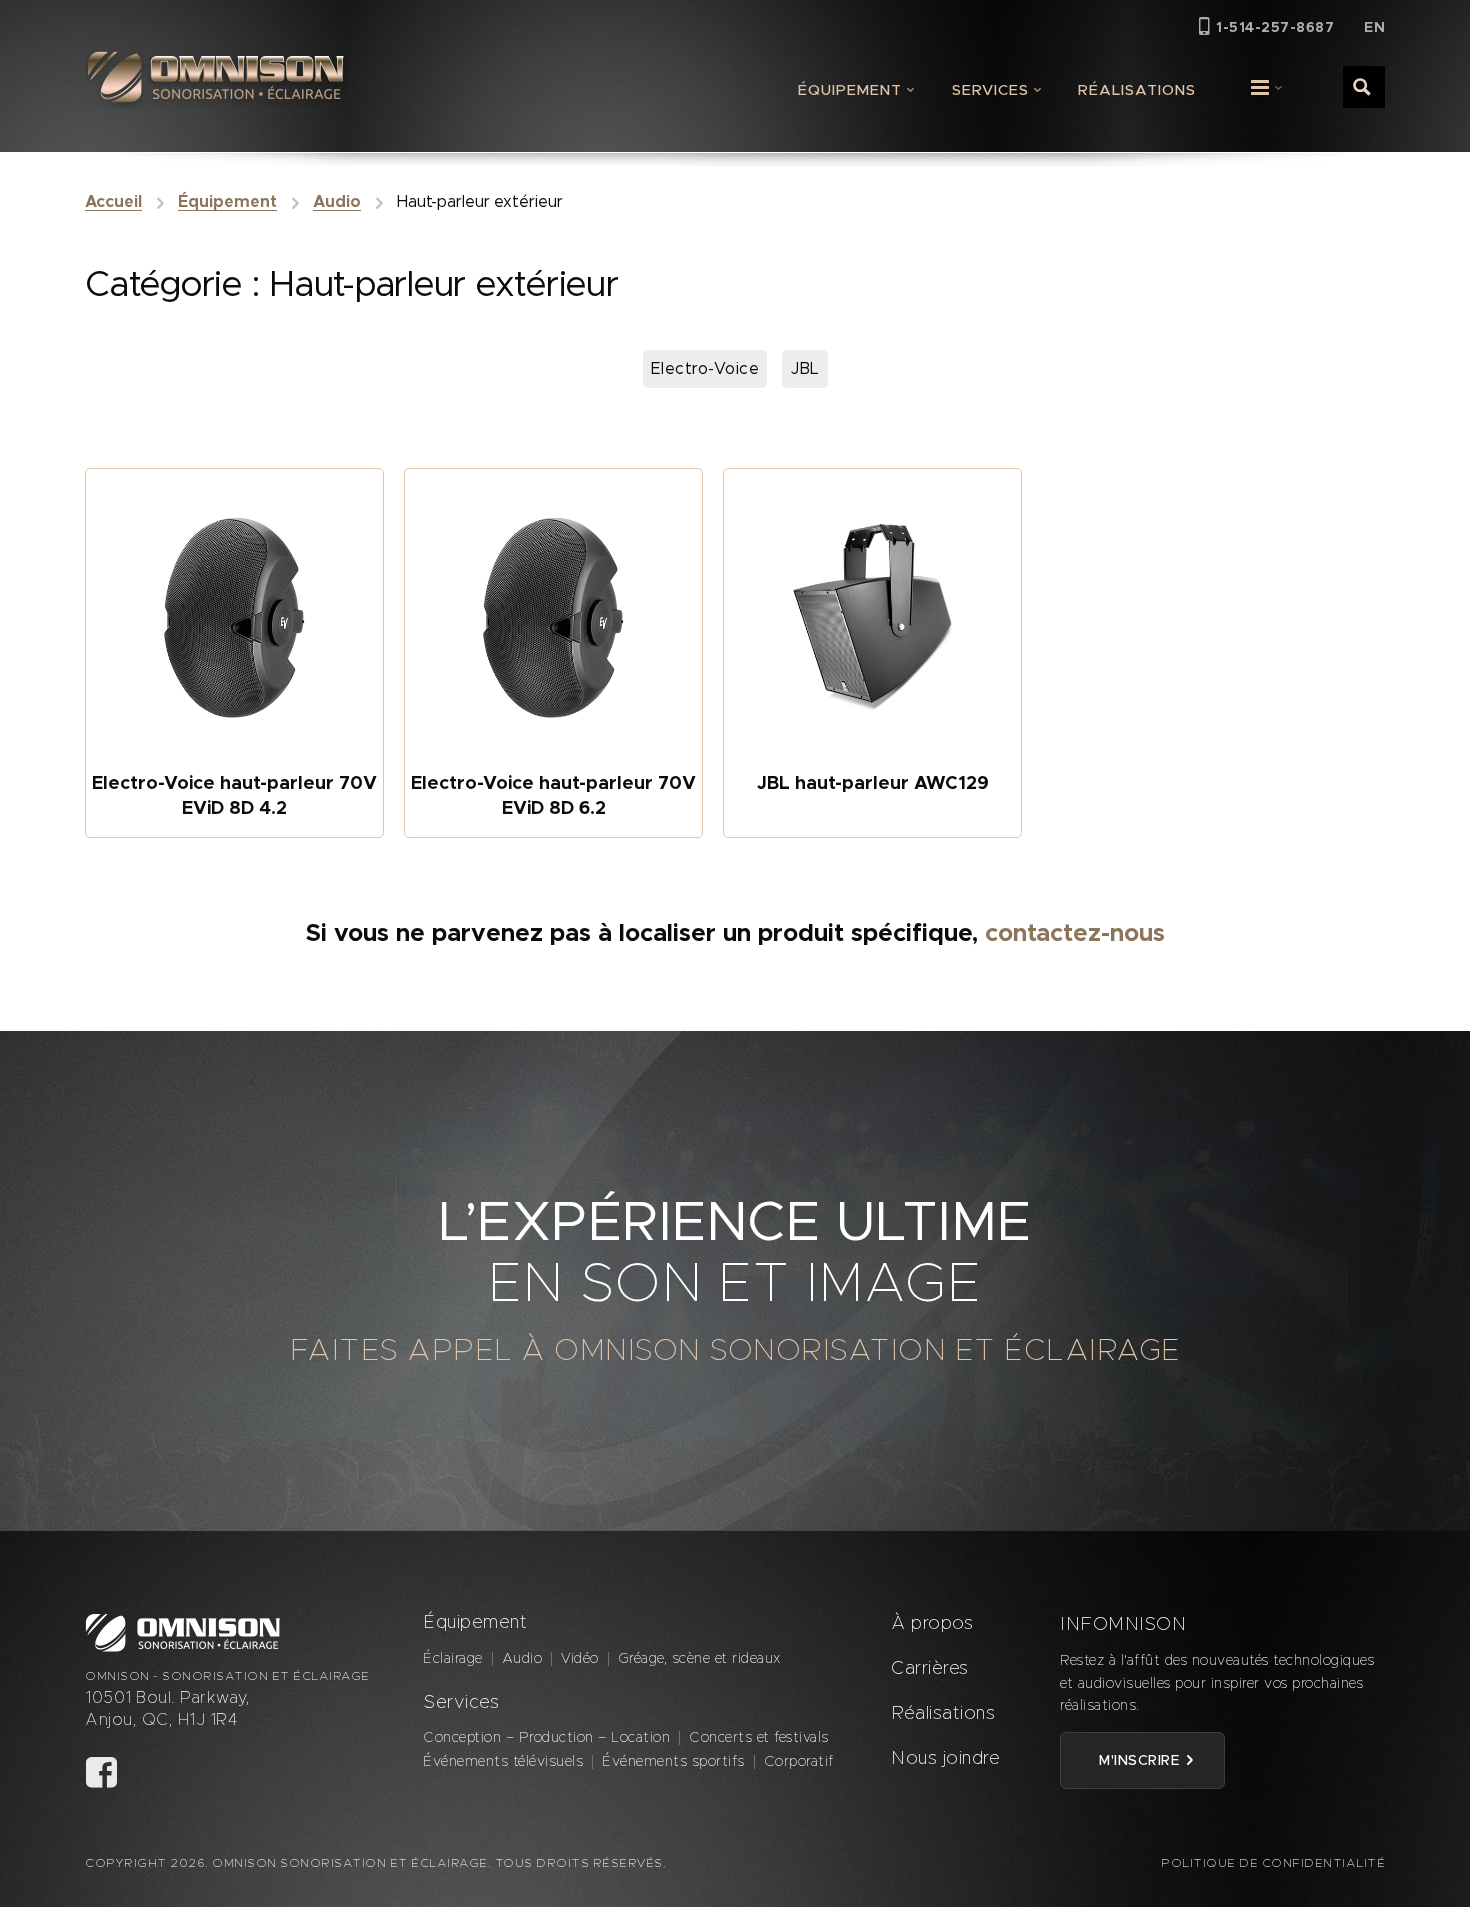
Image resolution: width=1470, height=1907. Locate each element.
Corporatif (799, 1762)
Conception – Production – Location (546, 1738)
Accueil (113, 202)
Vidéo (580, 1659)
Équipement (850, 90)
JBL (805, 369)
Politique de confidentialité (1273, 1863)
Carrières (930, 1669)
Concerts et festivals (759, 1738)
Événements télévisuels (503, 1762)
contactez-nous (1075, 934)
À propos (932, 1624)
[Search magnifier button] (1363, 86)
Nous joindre (945, 1759)
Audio (337, 202)
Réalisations (1137, 90)
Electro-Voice (705, 369)
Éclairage (453, 1659)
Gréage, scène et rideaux (699, 1659)
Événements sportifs (673, 1762)
